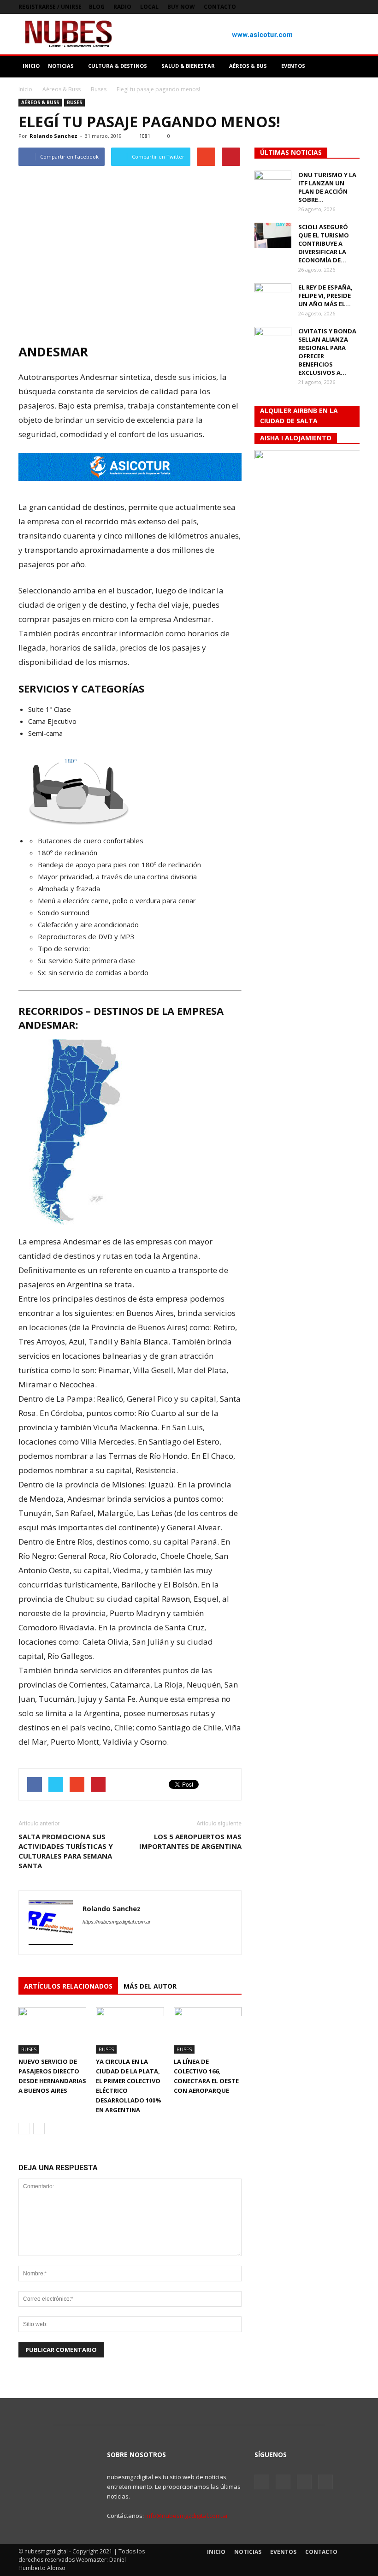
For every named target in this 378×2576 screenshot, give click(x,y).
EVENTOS (293, 66)
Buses (74, 102)
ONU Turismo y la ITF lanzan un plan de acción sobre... (327, 187)
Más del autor (150, 1986)
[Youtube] (353, 7)
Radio (122, 7)
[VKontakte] (337, 7)
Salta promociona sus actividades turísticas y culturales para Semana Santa (66, 1851)
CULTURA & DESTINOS (118, 66)
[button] (348, 66)
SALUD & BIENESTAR (188, 66)
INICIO (31, 66)
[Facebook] (307, 7)
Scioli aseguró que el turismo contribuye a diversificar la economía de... (324, 243)
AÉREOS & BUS (248, 66)
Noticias (248, 2552)
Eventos (283, 2552)
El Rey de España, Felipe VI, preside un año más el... (325, 296)
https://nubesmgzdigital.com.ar (117, 1922)
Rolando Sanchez (53, 136)
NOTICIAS (61, 66)
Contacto (220, 7)
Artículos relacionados (68, 1986)
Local (149, 7)
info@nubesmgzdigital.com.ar (187, 2516)
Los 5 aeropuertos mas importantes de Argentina (190, 1841)
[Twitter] (322, 7)
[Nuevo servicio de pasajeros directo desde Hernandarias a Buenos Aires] (52, 2030)
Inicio (25, 89)
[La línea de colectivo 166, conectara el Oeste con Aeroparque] (208, 2030)
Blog (97, 7)
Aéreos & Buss (40, 102)
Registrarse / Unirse (50, 7)
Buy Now (181, 7)
